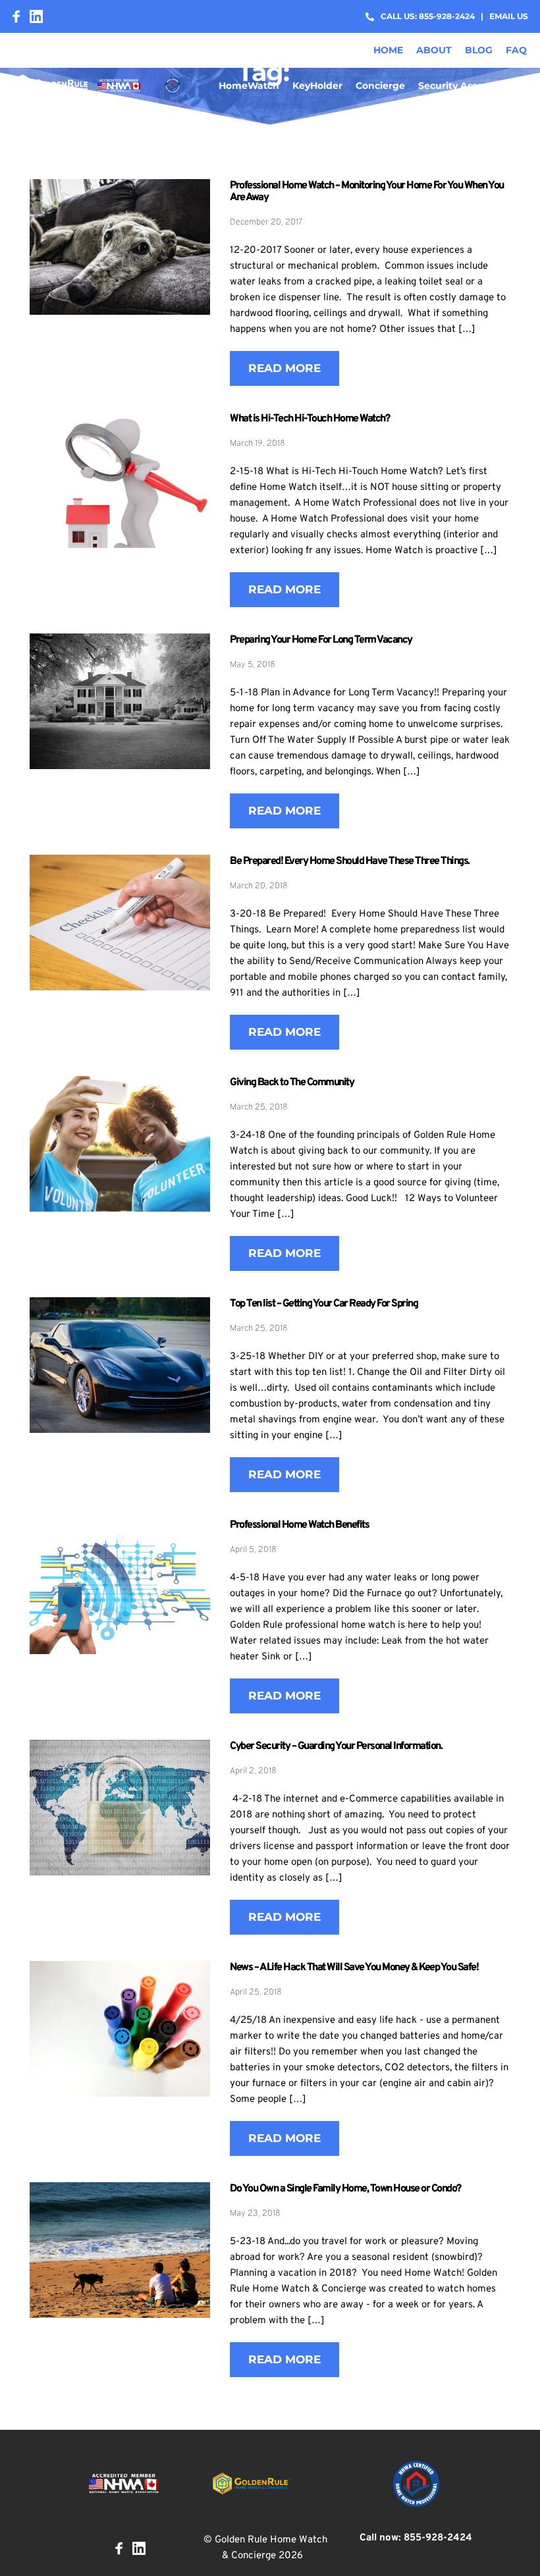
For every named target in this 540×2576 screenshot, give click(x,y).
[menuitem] (388, 50)
